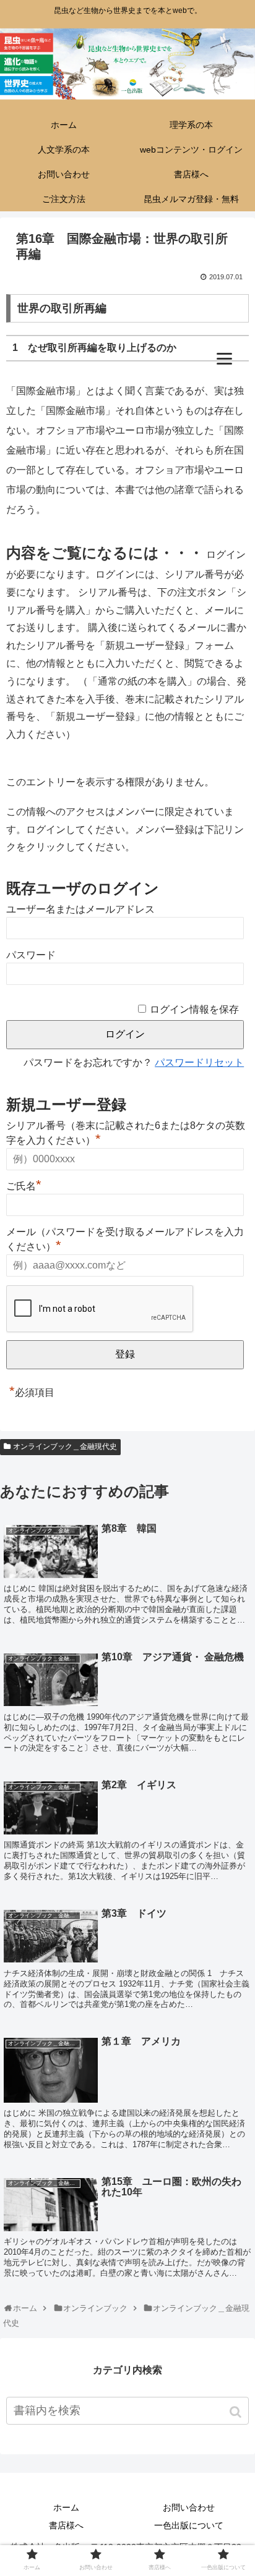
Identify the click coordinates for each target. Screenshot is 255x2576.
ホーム (66, 2507)
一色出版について (189, 2525)
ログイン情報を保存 (194, 1009)
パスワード (31, 955)
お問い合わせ (189, 2507)
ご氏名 (24, 1185)
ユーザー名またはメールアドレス (80, 909)
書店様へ (66, 2525)
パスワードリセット (199, 1062)
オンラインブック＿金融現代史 (65, 1446)
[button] (237, 2412)
